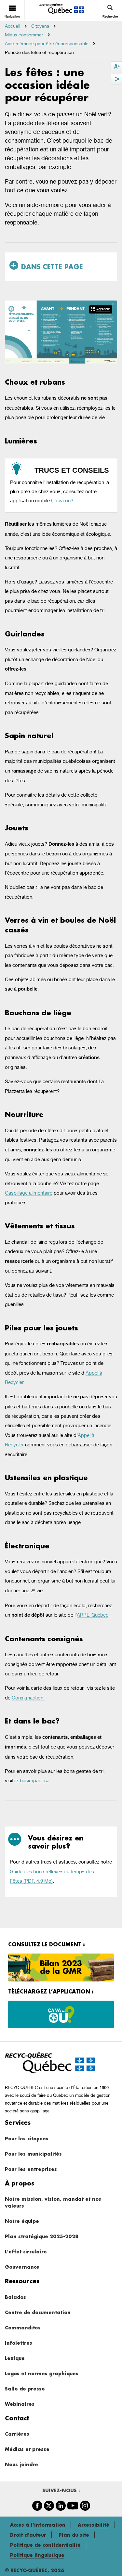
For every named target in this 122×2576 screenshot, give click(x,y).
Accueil (13, 26)
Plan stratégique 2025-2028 (41, 2236)
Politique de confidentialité (45, 2545)
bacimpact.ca (35, 1781)
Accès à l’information (38, 2525)
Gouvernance (22, 2267)
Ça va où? (62, 500)
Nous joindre (21, 2464)
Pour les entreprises (31, 2169)
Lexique (15, 2358)
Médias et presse (27, 2449)
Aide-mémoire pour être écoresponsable (47, 44)
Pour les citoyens (27, 2139)
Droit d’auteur (28, 2535)
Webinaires (20, 2404)
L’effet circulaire (26, 2252)
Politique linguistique (37, 2555)
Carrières (17, 2434)
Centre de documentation (38, 2312)
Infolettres (19, 2343)
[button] (101, 309)
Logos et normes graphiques (42, 2373)
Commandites (23, 2328)
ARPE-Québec (93, 1615)
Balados (15, 2297)
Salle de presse (25, 2389)
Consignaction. (28, 1698)
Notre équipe (22, 2221)
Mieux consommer (24, 35)
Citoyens (40, 26)
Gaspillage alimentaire (29, 1193)
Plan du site (74, 2535)
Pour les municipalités (33, 2154)
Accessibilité (94, 2525)
